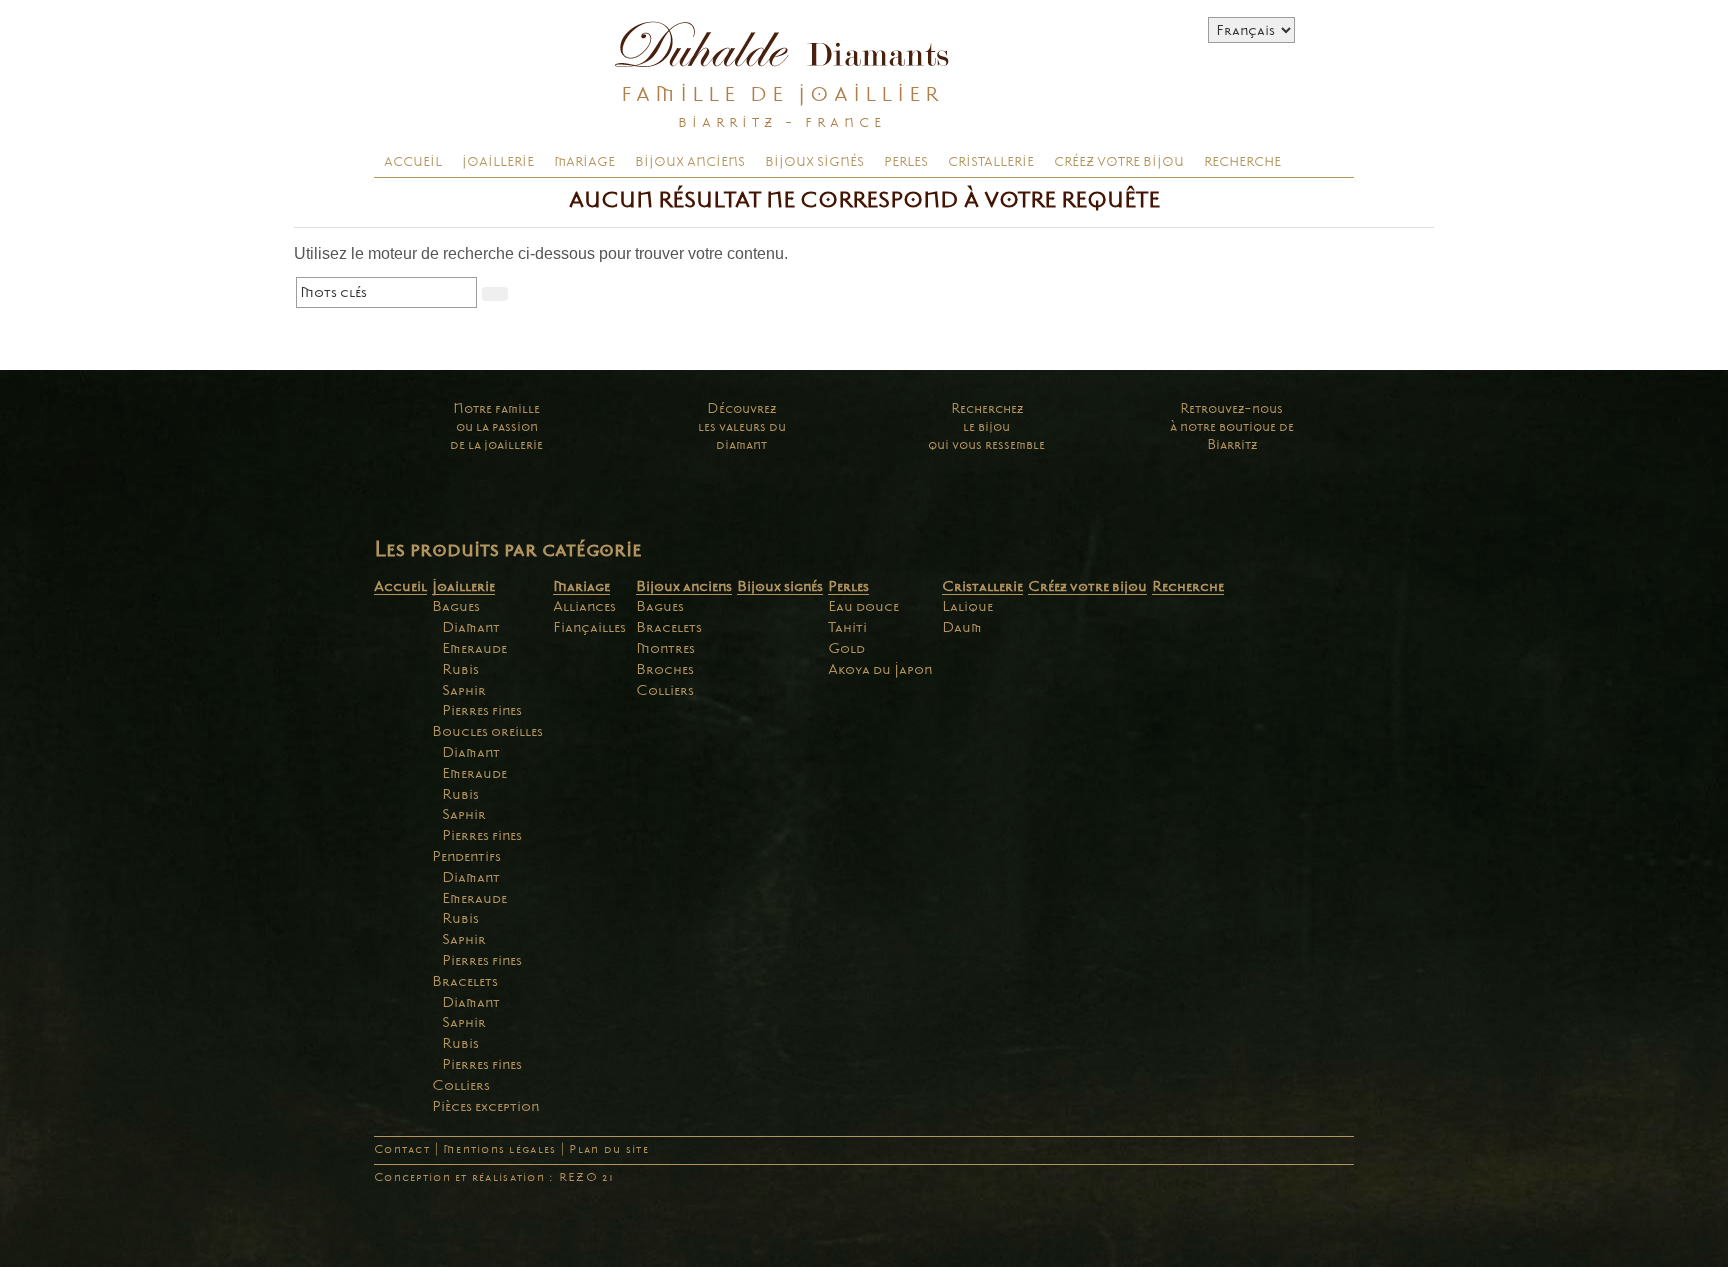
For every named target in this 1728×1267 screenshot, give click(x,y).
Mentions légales (499, 1149)
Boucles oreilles (487, 731)
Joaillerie (498, 162)
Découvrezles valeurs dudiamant (742, 426)
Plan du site (608, 1149)
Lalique (967, 606)
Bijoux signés (814, 162)
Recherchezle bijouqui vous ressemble (986, 426)
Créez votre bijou (1119, 162)
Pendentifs (466, 856)
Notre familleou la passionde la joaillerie (496, 426)
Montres (665, 648)
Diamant (471, 627)
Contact (402, 1149)
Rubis (460, 669)
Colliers (461, 1085)
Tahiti (847, 627)
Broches (665, 669)
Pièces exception (485, 1106)
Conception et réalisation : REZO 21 (494, 1177)
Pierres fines (482, 710)
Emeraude (474, 648)
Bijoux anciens (690, 162)
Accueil (413, 162)
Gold (846, 648)
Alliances (584, 606)
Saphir (464, 690)
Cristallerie (991, 162)
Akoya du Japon (880, 669)
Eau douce (863, 606)
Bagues (456, 606)
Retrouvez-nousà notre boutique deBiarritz (1232, 426)
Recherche (1242, 162)
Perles (906, 162)
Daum (962, 627)
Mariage (584, 162)
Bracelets (465, 981)
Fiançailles (589, 627)
